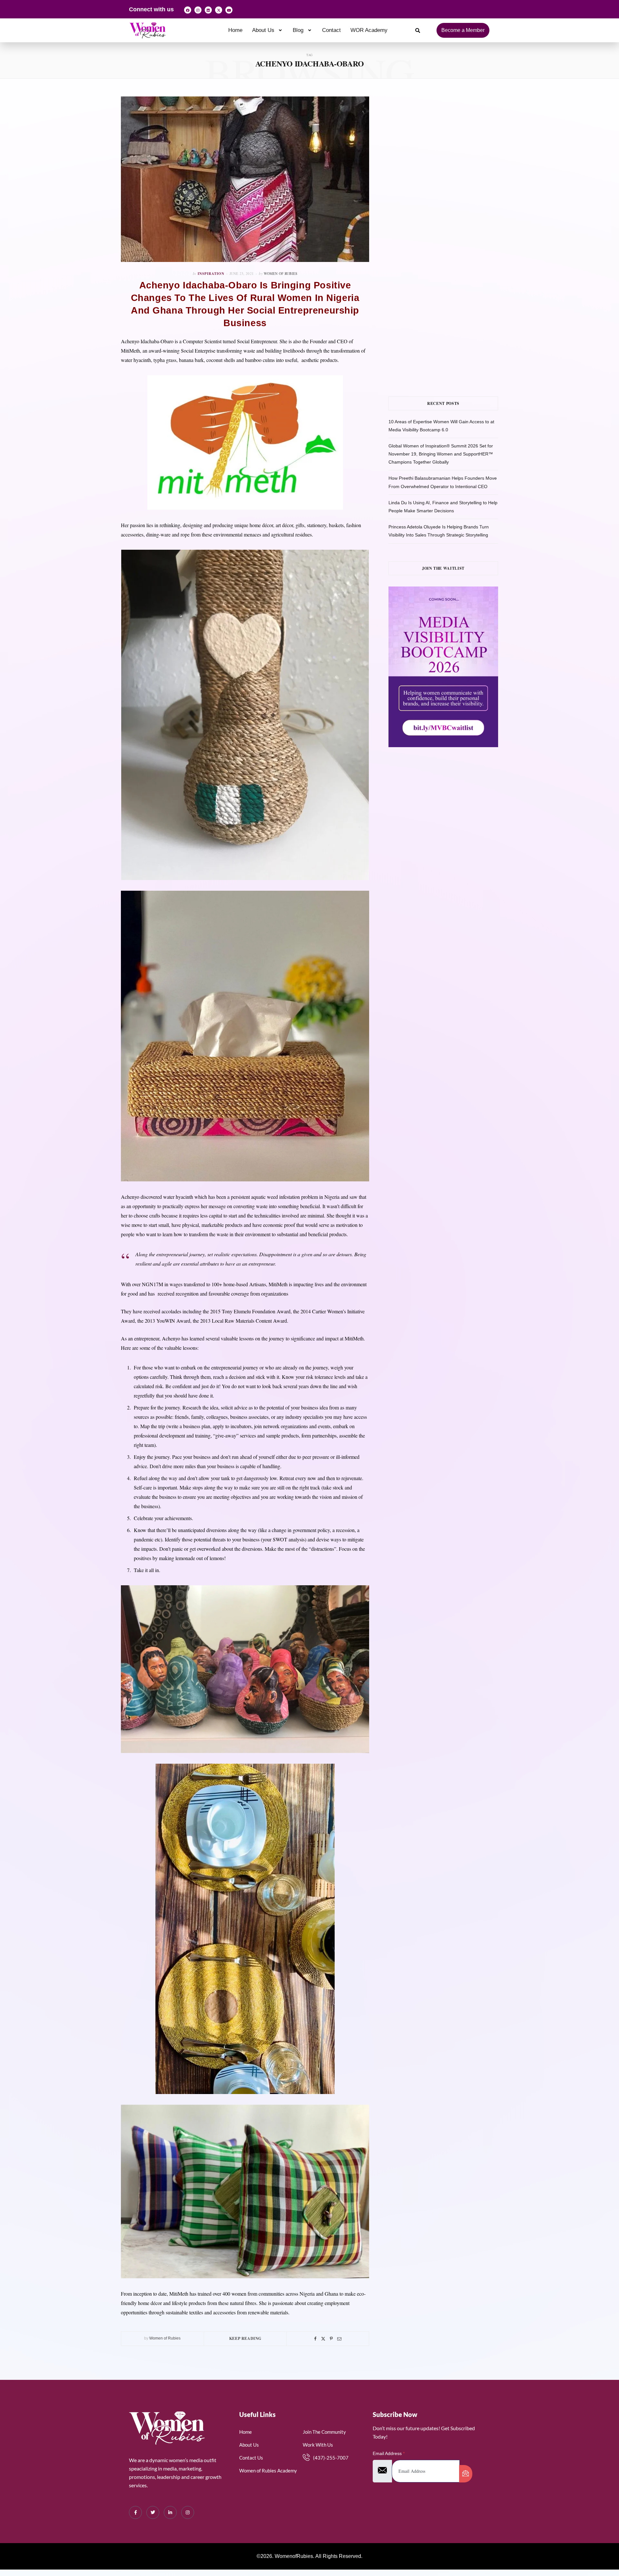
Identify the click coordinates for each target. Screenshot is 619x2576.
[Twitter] (323, 2339)
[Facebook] (188, 10)
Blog (298, 30)
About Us (263, 30)
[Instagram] (198, 10)
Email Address (389, 2453)
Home (235, 30)
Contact (331, 30)
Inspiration (211, 274)
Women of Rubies (280, 273)
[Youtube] (229, 10)
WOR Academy (369, 30)
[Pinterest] (331, 2339)
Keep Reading (245, 2338)
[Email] (339, 2339)
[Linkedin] (208, 10)
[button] (268, 30)
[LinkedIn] (170, 2512)
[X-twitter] (219, 10)
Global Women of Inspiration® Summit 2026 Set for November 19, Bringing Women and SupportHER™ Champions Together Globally (441, 454)
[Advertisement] (453, 161)
